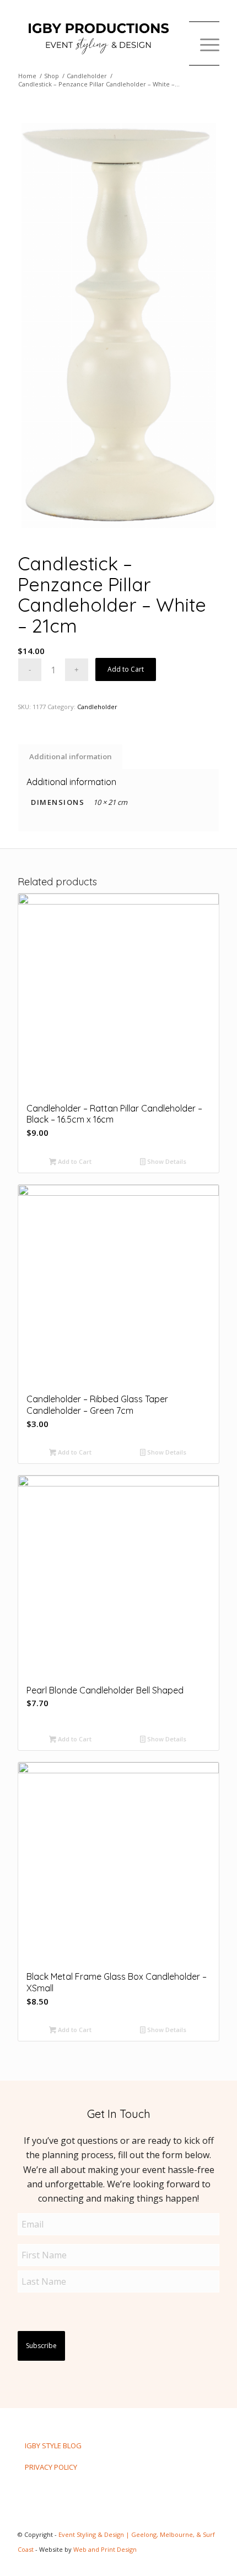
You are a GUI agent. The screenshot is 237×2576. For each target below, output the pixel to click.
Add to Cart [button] (74, 1161)
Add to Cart (126, 669)
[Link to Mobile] (211, 2562)
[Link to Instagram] (161, 2562)
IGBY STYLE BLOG (53, 2446)
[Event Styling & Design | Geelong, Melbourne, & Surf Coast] (98, 38)
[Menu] (204, 44)
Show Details (166, 1161)
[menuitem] (204, 44)
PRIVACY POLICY (51, 2467)
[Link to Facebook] (178, 2562)
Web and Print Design (105, 2549)
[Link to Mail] (195, 2562)
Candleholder (97, 707)
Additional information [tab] (71, 756)
